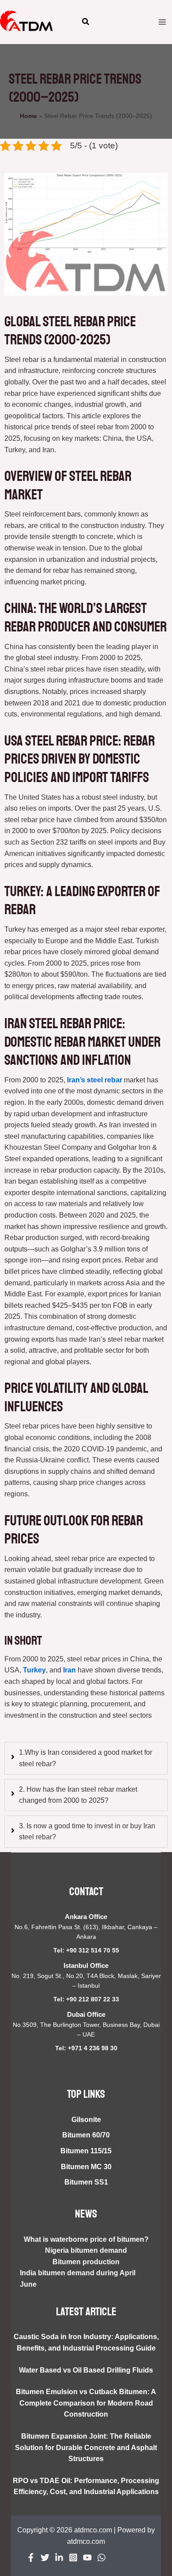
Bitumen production (86, 2262)
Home (28, 116)
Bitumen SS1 (86, 2182)
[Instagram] (73, 2558)
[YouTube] (87, 2558)
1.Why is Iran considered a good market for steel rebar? (86, 1758)
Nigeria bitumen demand (86, 2250)
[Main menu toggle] (162, 22)
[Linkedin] (59, 2558)
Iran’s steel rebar (95, 1080)
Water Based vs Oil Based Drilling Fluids (86, 2370)
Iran (69, 1670)
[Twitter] (45, 2558)
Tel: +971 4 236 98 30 (86, 2048)
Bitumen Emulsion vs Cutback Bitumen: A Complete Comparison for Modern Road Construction (86, 2403)
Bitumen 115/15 (86, 2151)
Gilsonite (86, 2120)
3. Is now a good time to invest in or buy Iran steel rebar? (87, 1832)
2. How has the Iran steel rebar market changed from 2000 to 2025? (78, 1795)
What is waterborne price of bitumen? (86, 2239)
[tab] (86, 1758)
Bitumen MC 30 (86, 2167)
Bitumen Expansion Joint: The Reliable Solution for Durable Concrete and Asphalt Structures (86, 2447)
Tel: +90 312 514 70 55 (86, 1950)
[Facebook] (31, 2558)
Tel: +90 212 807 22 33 (86, 1999)
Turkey (34, 1670)
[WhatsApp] (101, 2558)
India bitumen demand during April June (78, 2279)
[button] (86, 23)
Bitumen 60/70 (86, 2135)
